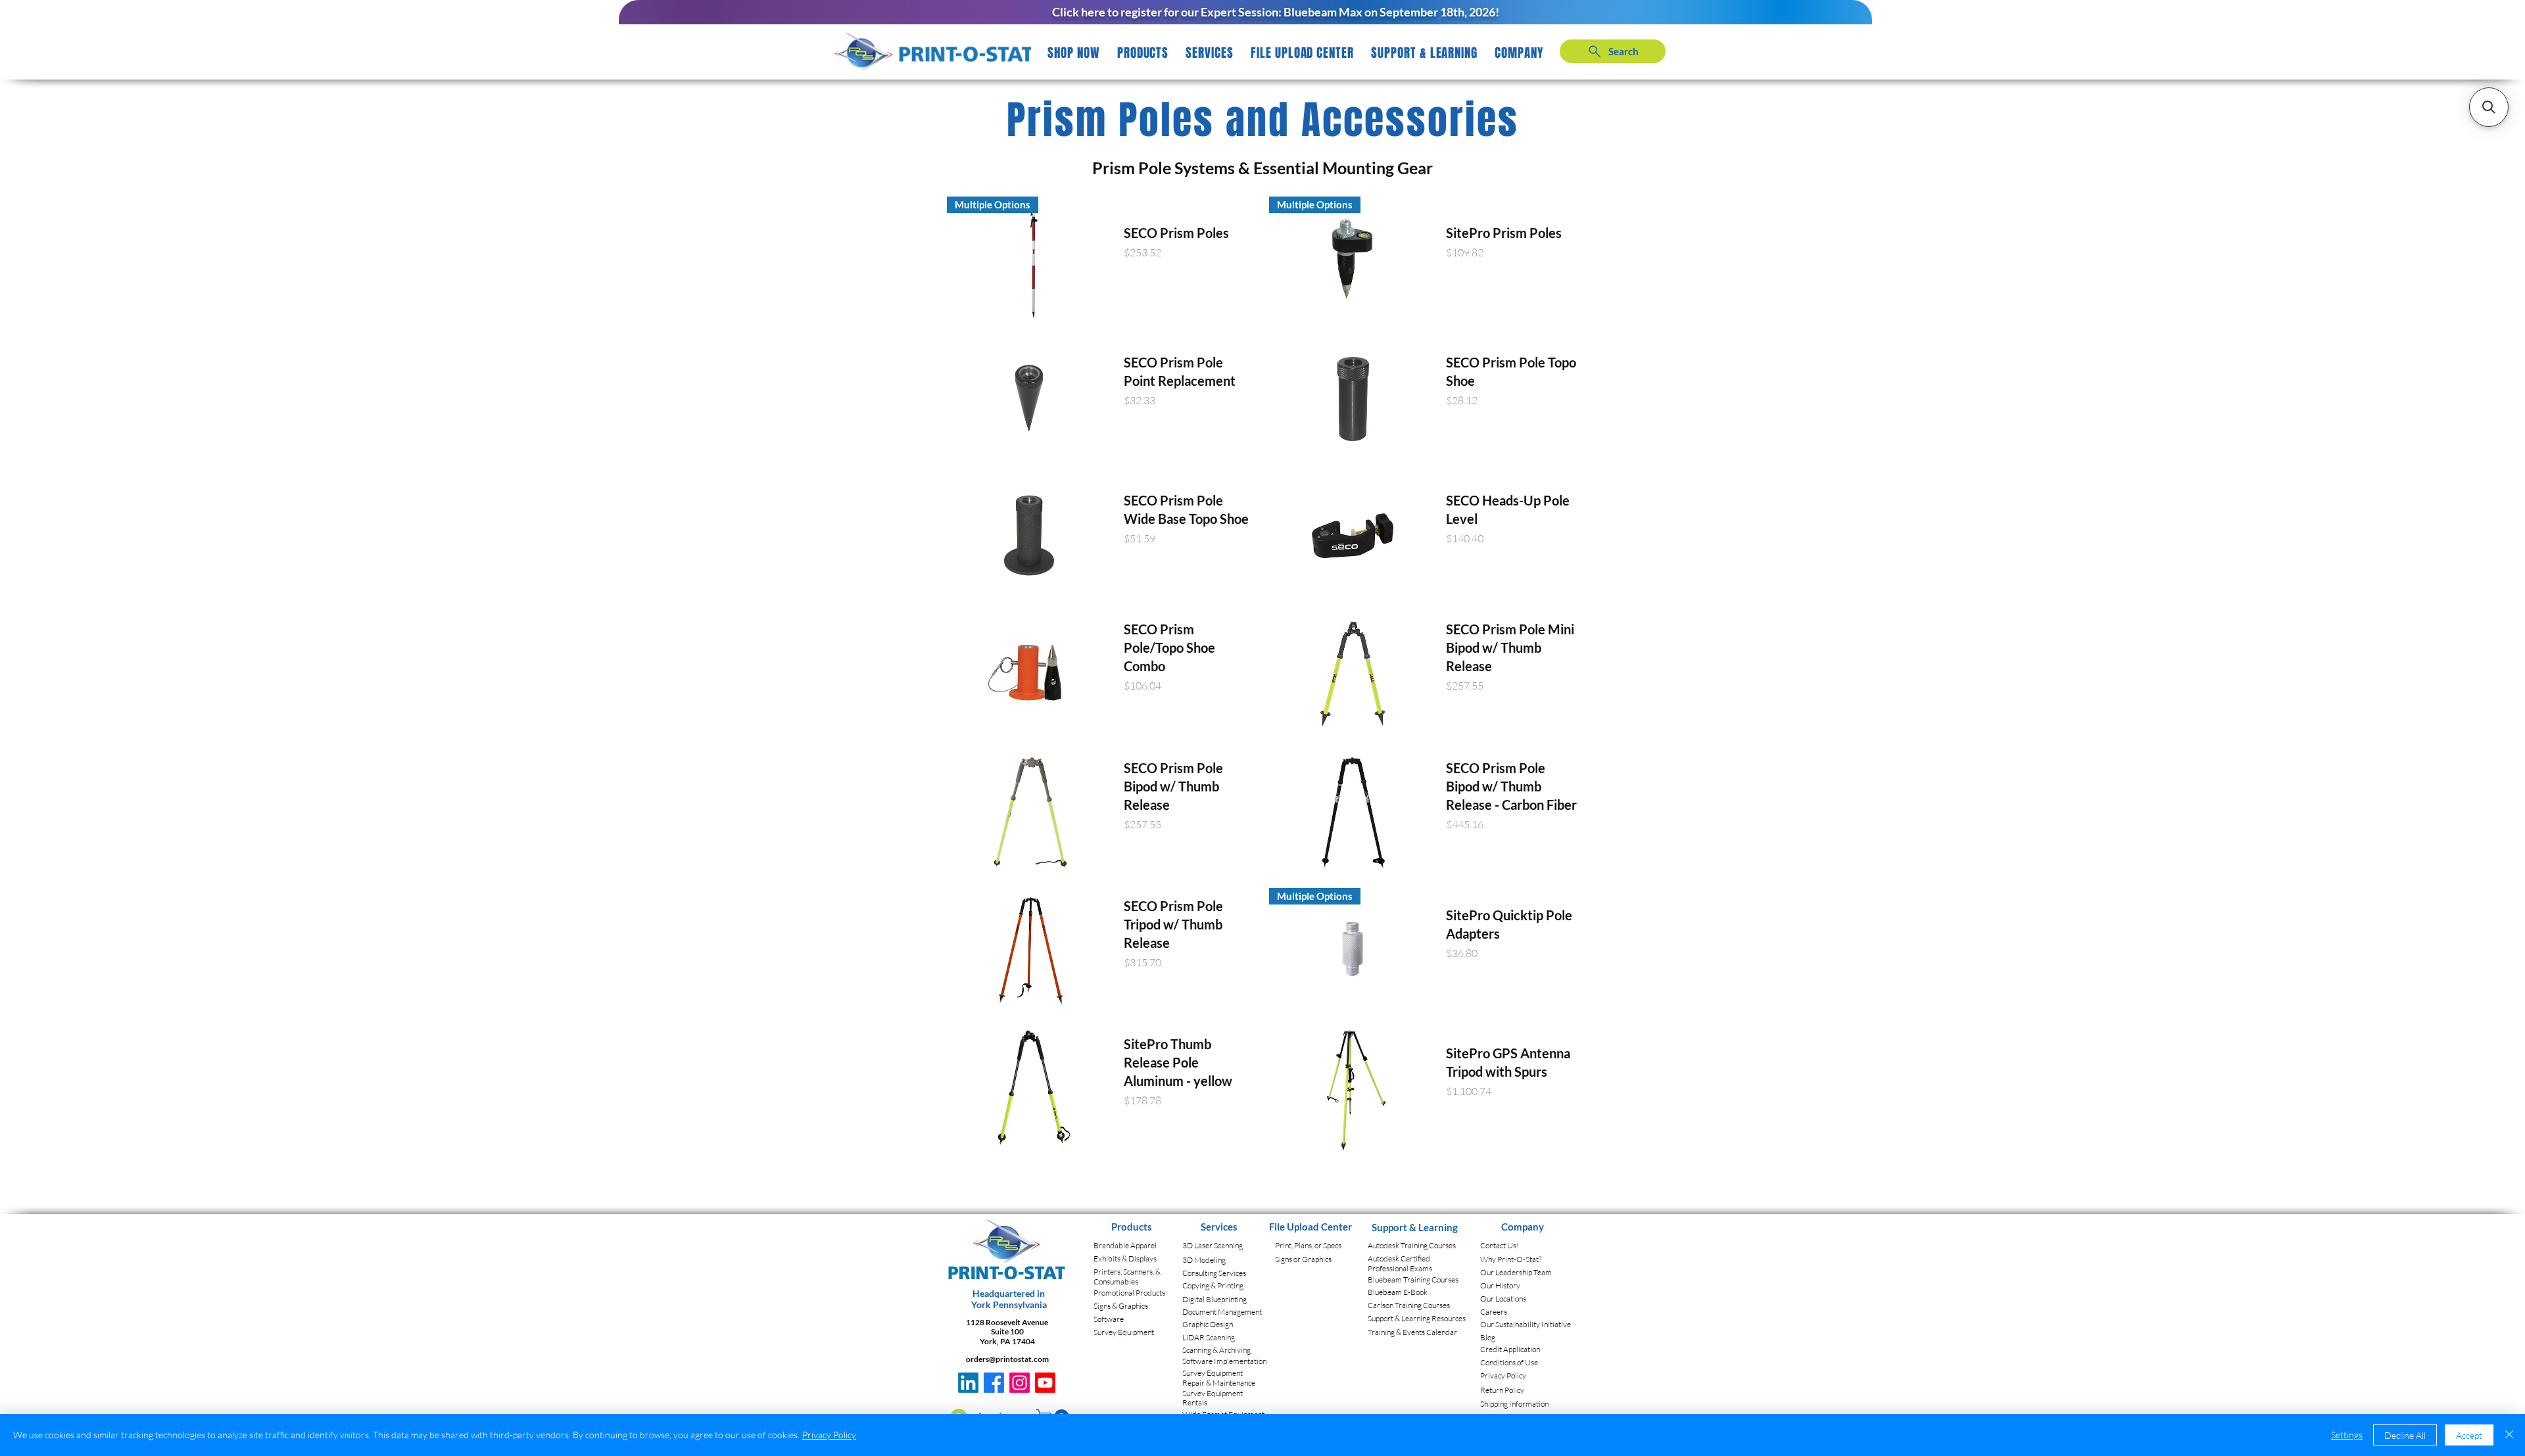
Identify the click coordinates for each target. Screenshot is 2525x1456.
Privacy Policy (829, 1435)
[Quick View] (1030, 398)
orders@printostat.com (1007, 1359)
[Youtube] (1045, 1383)
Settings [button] (2347, 1435)
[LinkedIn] (968, 1383)
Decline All (2405, 1435)
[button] (1143, 53)
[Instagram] (1020, 1383)
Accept (2469, 1435)
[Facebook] (994, 1383)
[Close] (2509, 1435)
